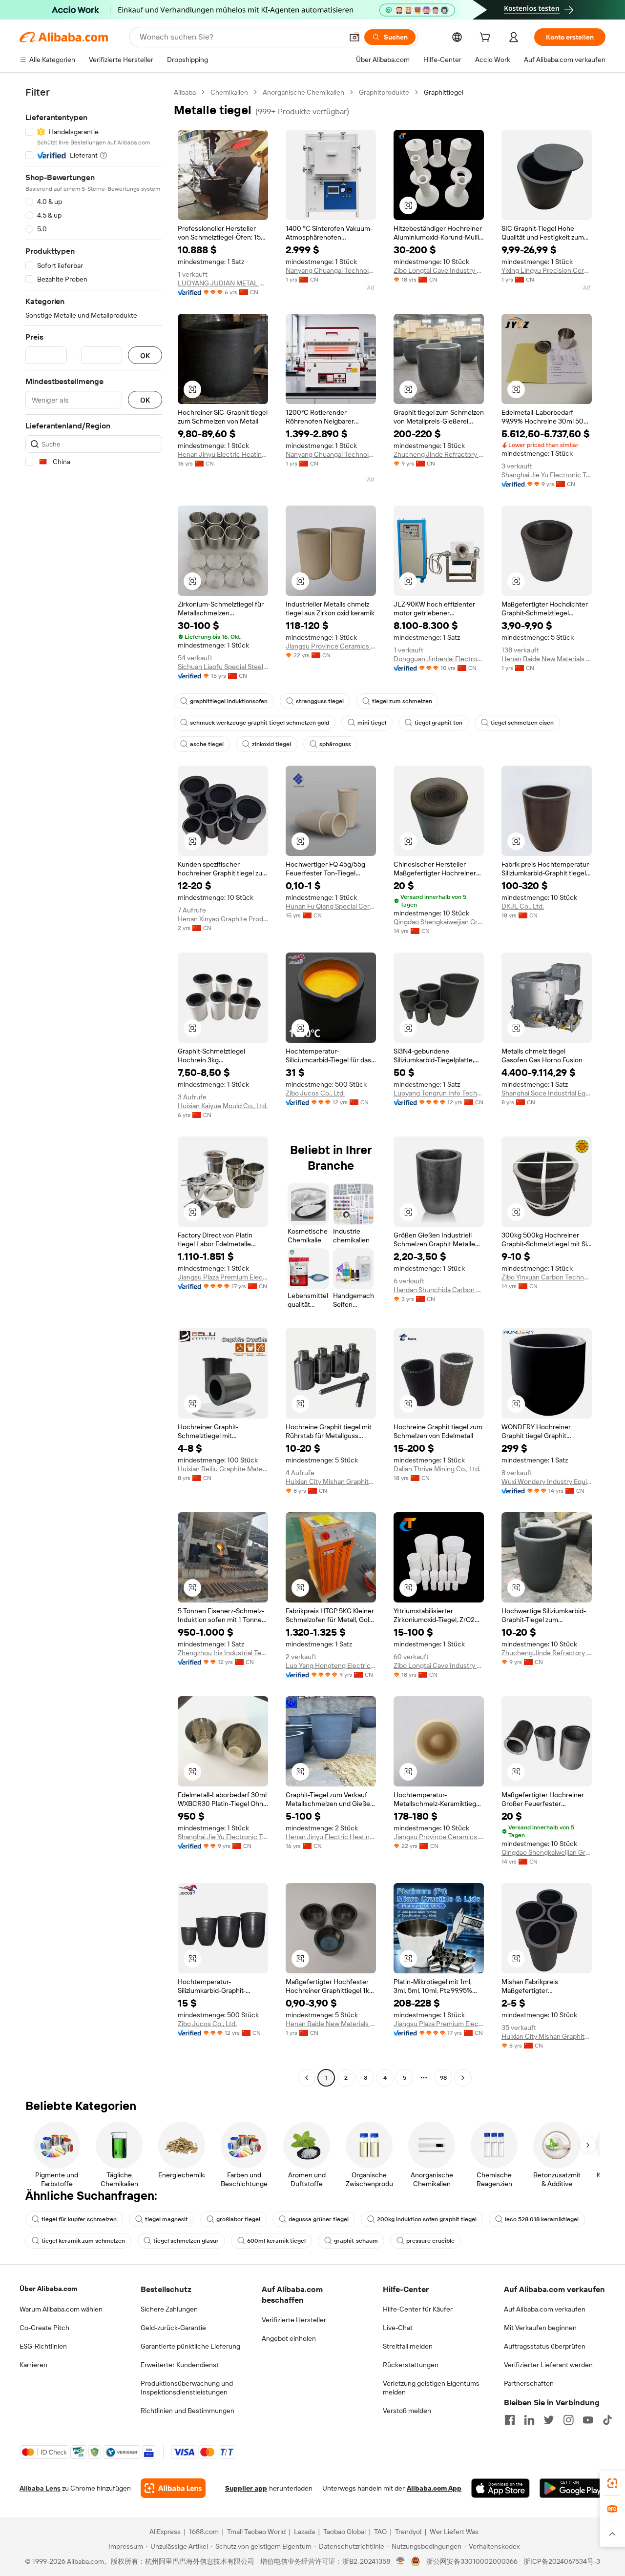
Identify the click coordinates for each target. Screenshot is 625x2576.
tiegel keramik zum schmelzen (83, 2241)
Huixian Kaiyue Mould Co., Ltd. (223, 1106)
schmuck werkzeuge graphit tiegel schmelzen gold (260, 723)
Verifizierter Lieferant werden (548, 2365)
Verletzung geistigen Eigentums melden (431, 2388)
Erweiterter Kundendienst (180, 2365)
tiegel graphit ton (438, 723)
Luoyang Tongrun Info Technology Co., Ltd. (439, 1093)
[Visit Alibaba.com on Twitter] (549, 2420)
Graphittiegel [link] (444, 92)
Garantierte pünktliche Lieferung (190, 2346)
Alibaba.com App (434, 2488)
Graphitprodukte (384, 92)
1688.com (204, 2532)
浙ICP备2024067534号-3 (562, 2561)
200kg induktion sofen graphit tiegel (427, 2219)
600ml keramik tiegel (276, 2241)
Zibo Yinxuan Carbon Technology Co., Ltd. (547, 1277)
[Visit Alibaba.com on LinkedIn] (529, 2420)
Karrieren (33, 2365)
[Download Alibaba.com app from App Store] (500, 2488)
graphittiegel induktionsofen (229, 701)
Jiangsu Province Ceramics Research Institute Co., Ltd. (331, 646)
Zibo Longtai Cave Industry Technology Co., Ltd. (439, 270)
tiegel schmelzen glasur (186, 2241)
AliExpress (165, 2532)
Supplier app (246, 2488)
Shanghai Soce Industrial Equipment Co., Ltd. (547, 1093)
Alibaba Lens (40, 2488)
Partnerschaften (529, 2383)
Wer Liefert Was (454, 2532)
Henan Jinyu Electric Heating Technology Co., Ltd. (223, 454)
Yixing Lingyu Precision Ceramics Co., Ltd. (547, 270)
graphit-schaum (356, 2241)
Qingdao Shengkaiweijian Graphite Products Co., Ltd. (439, 922)
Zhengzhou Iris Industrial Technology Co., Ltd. (223, 1653)
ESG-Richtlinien (43, 2346)
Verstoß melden (407, 2411)
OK (145, 355)
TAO (380, 2532)
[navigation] (94, 1086)
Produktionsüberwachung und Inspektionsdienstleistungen (187, 2388)
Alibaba (185, 92)
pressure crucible (430, 2241)
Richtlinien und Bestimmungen (187, 2411)
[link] (612, 2483)
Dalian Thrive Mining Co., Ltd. (437, 1469)
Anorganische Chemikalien (303, 92)
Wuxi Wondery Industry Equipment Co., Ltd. (547, 1481)
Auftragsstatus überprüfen (545, 2346)
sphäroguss (335, 744)
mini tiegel (372, 723)
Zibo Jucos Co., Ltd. (315, 1093)
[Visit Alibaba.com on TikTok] (607, 2420)
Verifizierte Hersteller (294, 2320)
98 (443, 2078)
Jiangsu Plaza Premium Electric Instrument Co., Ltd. (223, 1277)
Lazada (304, 2532)
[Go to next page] (463, 2078)
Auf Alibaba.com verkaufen (545, 2309)
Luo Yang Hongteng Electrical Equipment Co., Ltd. (331, 1665)
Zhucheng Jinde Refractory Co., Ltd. (439, 454)
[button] (354, 37)
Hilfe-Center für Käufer (418, 2309)
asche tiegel (207, 744)
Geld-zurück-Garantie (173, 2328)
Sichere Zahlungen (169, 2309)
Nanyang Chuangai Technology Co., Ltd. (331, 270)
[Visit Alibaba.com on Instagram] (568, 2420)
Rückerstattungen (411, 2365)
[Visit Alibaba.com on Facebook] (510, 2420)
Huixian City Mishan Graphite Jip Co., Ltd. (331, 1481)
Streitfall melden (408, 2346)
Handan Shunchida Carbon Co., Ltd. (439, 1290)
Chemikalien (229, 92)
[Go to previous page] (307, 2078)
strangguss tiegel (320, 701)
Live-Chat (398, 2328)
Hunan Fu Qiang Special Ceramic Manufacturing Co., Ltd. (331, 906)
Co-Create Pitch (44, 2328)
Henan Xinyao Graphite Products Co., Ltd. (223, 919)
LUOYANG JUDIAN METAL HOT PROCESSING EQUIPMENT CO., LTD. (223, 283)
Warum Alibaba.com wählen (61, 2309)
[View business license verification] (401, 2561)
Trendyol (408, 2532)
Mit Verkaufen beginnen (540, 2328)
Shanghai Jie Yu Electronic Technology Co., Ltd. (547, 475)
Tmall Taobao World (256, 2532)
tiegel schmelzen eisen (522, 723)
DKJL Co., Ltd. (523, 906)
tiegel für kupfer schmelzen (79, 2219)
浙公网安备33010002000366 (472, 2561)
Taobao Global (344, 2532)
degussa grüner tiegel (319, 2219)
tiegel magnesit (167, 2219)
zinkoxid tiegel (271, 744)
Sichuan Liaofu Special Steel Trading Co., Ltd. (223, 667)
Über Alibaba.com (48, 2289)
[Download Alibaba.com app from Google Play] (573, 2488)
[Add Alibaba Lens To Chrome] (173, 2488)
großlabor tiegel (238, 2219)
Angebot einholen (289, 2338)
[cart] (487, 39)
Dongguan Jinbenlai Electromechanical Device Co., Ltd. (439, 659)
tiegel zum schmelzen (402, 701)
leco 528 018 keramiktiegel (542, 2219)
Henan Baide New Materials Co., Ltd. (547, 659)
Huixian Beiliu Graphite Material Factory (223, 1469)
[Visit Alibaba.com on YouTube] (588, 2420)
